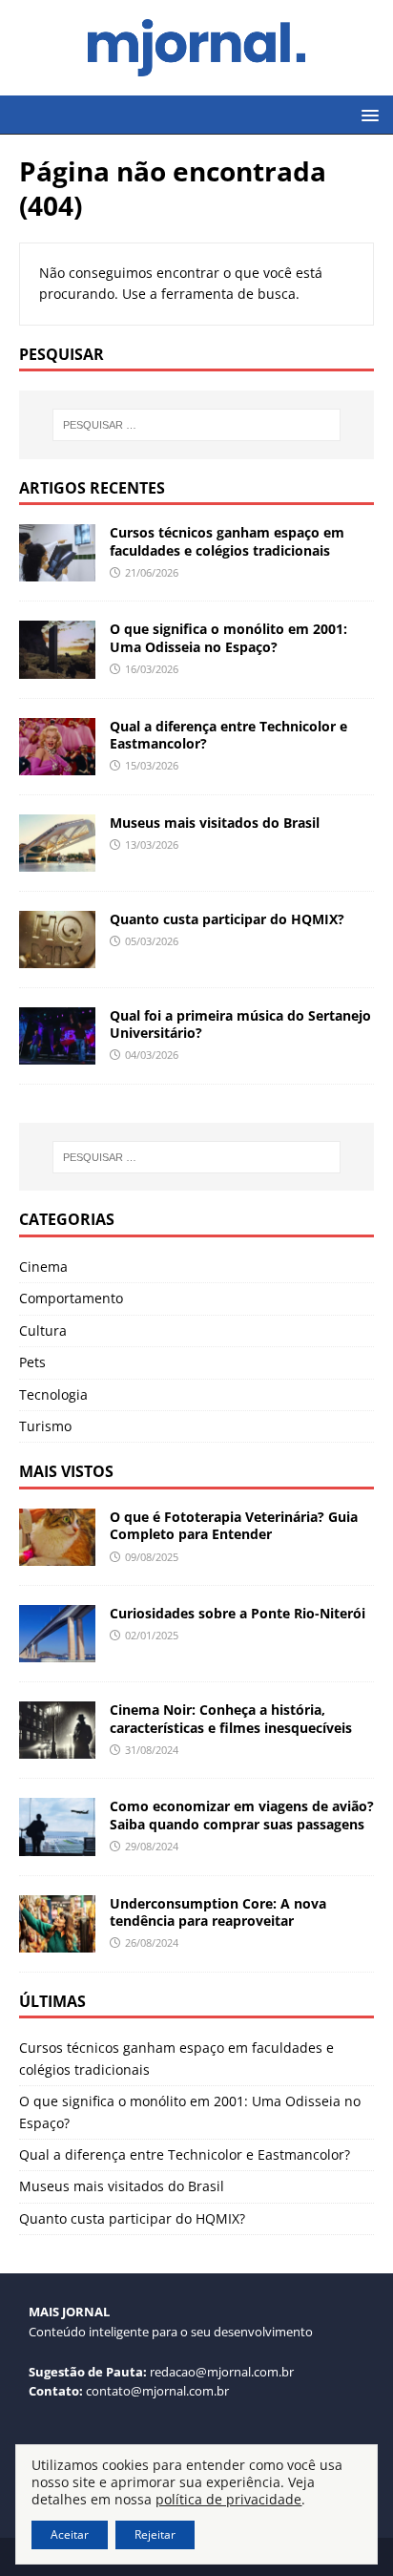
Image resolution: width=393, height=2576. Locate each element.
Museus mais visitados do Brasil (215, 823)
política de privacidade (228, 2499)
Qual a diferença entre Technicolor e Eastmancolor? (228, 735)
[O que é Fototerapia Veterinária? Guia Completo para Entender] (57, 1555)
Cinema (43, 1267)
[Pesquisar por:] (197, 425)
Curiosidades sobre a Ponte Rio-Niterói (238, 1613)
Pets (32, 1362)
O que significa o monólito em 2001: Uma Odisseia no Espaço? (228, 637)
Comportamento (71, 1298)
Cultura (43, 1330)
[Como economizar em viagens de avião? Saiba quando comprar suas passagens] (57, 1844)
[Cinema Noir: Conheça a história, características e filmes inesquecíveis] (57, 1748)
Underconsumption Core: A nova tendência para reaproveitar (218, 1912)
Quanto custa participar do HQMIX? (227, 919)
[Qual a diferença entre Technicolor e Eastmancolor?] (57, 763)
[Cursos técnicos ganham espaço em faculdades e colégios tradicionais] (57, 570)
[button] (367, 114)
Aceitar (70, 2534)
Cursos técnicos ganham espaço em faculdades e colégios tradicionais (227, 541)
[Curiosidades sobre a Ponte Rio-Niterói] (57, 1651)
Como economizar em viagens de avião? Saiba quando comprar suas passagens (242, 1815)
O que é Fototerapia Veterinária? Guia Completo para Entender (234, 1525)
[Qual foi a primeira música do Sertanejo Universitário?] (57, 1054)
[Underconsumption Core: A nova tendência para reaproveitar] (57, 1941)
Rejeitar (155, 2534)
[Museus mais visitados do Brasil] (57, 860)
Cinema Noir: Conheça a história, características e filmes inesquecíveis (231, 1718)
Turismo (45, 1426)
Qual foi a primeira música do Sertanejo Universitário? (240, 1024)
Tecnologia (53, 1394)
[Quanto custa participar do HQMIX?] (57, 957)
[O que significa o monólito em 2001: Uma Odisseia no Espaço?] (57, 667)
